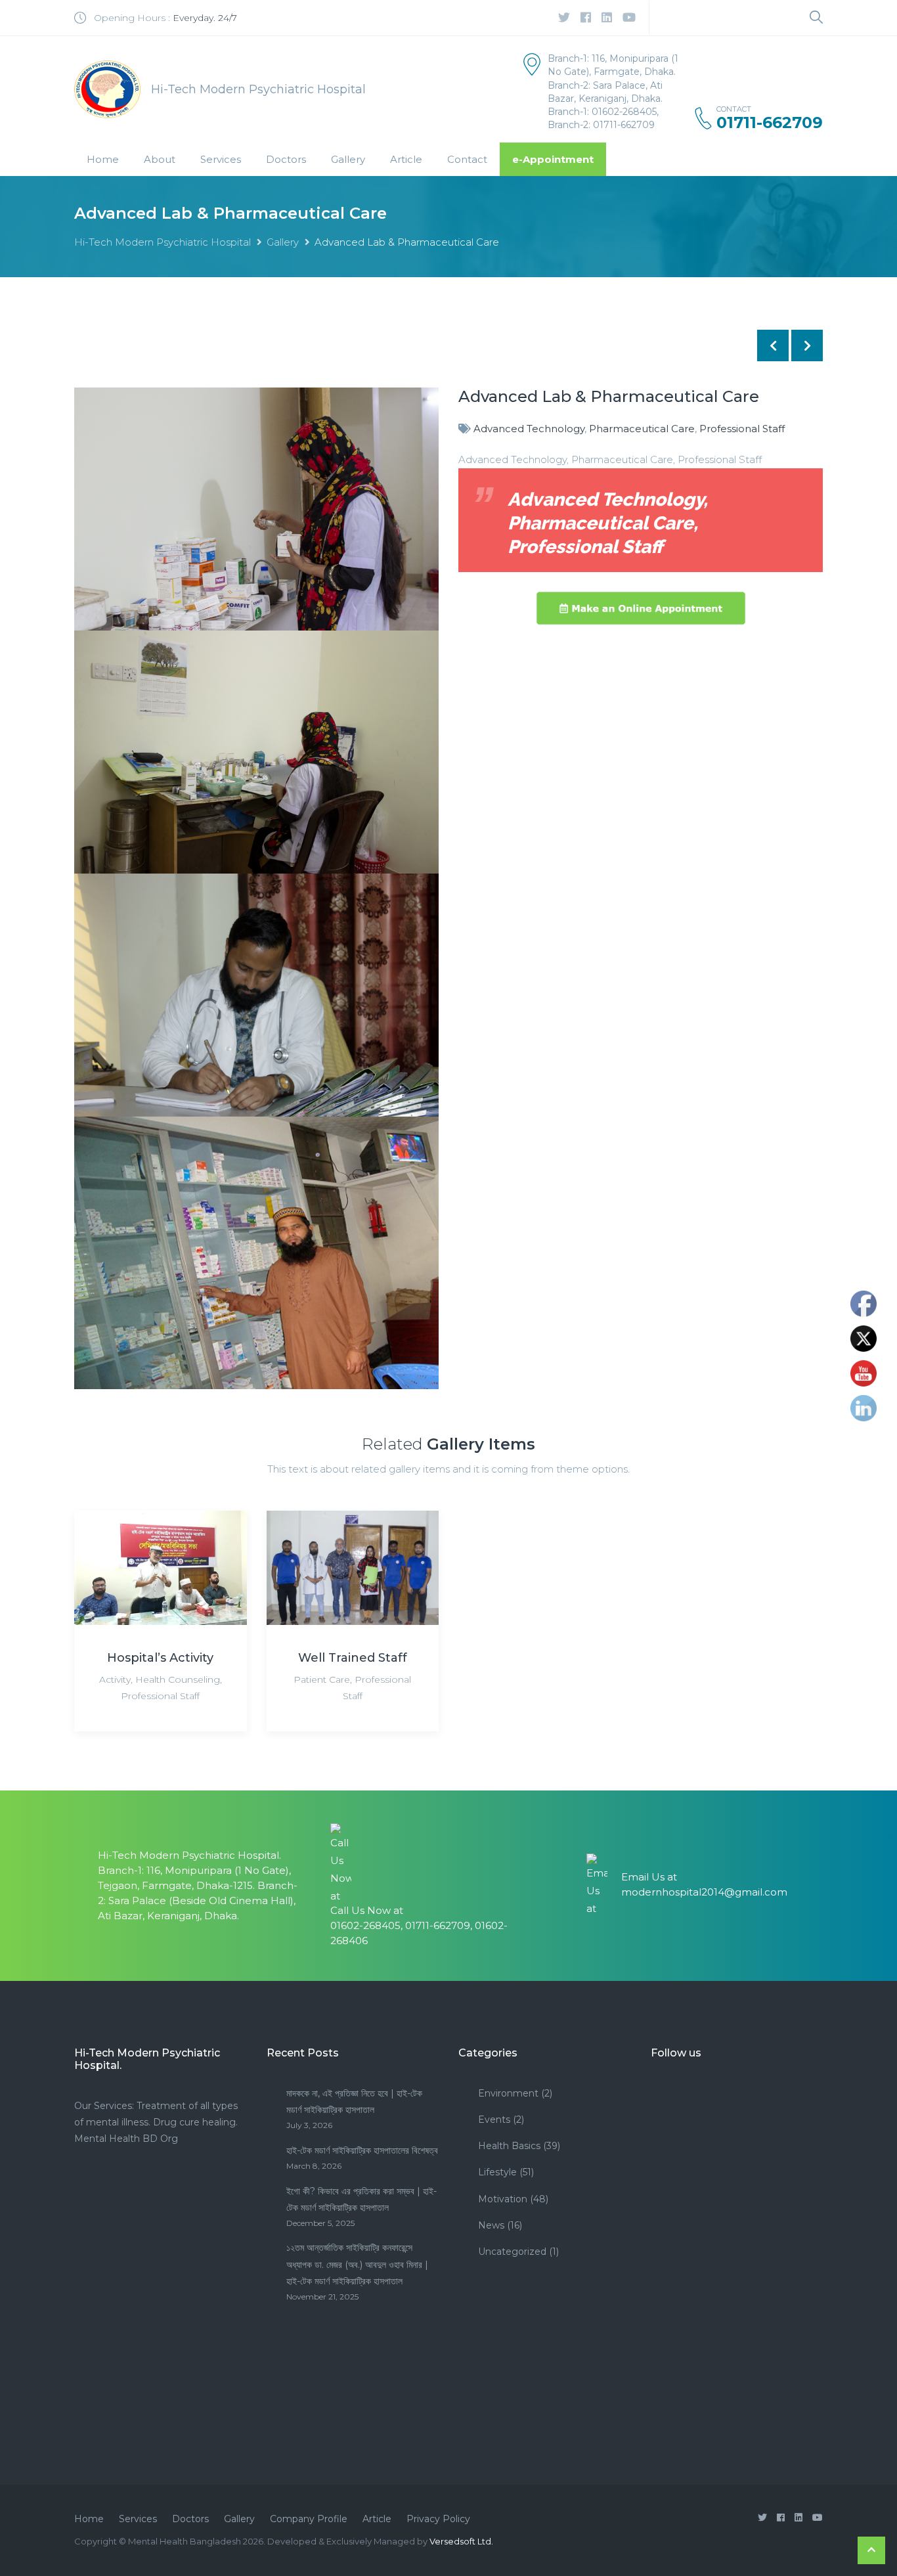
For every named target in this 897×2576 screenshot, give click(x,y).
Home (103, 159)
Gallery (348, 159)
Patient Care (322, 1679)
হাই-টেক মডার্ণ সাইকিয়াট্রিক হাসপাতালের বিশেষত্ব (362, 2150)
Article (406, 159)
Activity (115, 1679)
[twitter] (564, 18)
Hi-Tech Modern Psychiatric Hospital (163, 242)
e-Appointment (553, 159)
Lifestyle (497, 2172)
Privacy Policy (438, 2519)
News (491, 2225)
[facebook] (586, 18)
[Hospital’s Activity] (161, 1567)
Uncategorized (512, 2252)
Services (221, 159)
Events (494, 2120)
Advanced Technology (529, 429)
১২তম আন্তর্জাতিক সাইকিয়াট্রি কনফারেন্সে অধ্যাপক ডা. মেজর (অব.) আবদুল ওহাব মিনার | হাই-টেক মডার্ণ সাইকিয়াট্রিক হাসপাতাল (357, 2264)
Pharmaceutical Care (642, 429)
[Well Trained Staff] (353, 1567)
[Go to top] (871, 2550)
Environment (508, 2093)
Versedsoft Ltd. (461, 2541)
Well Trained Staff (353, 1658)
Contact (467, 159)
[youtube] (629, 18)
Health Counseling (178, 1679)
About (160, 159)
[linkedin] (607, 18)
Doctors (286, 159)
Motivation (503, 2199)
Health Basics (509, 2146)
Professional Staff (742, 429)
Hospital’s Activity (160, 1658)
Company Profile (309, 2519)
